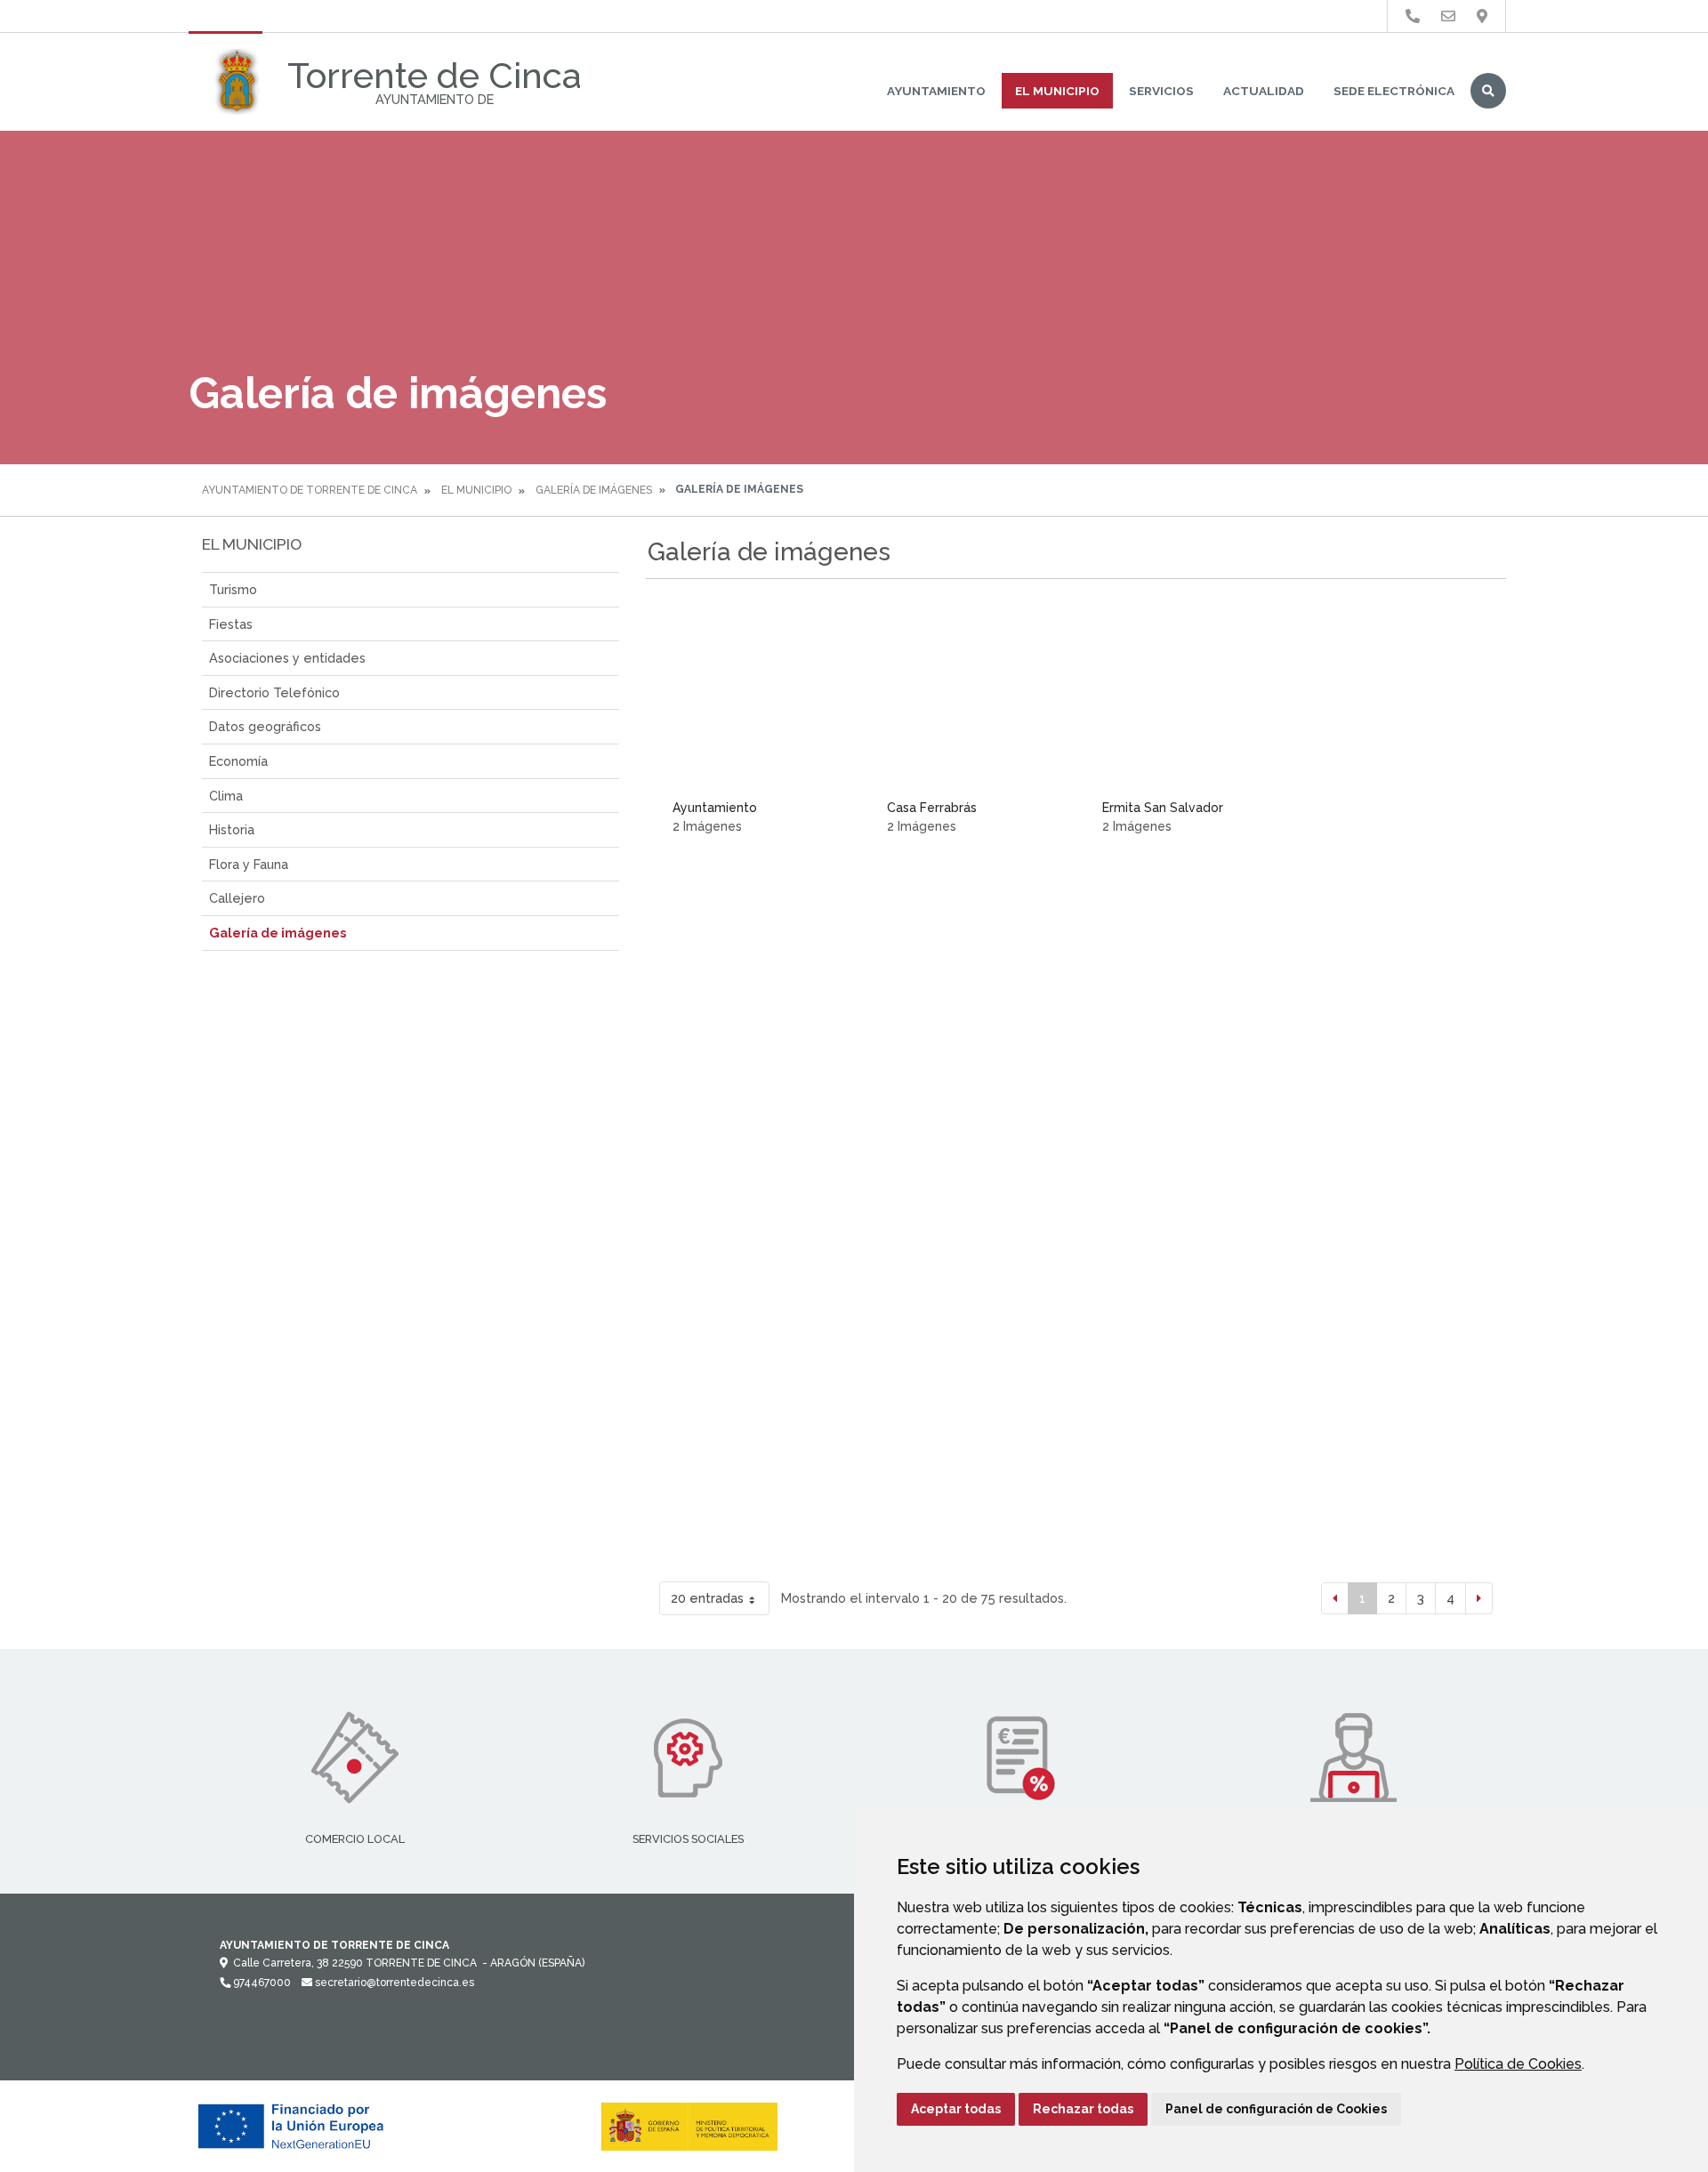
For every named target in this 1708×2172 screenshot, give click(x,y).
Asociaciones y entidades (287, 658)
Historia (232, 829)
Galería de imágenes (594, 490)
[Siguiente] (1479, 1598)
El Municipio (1057, 91)
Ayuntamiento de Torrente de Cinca (310, 490)
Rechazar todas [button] (1083, 2109)
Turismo (233, 589)
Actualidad (1264, 91)
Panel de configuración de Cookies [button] (1276, 2109)
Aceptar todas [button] (956, 2109)
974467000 (261, 1983)
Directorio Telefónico (274, 692)
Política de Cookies (1518, 2064)
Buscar (1488, 91)
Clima (226, 796)
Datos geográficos (265, 726)
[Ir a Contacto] (1448, 16)
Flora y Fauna (249, 864)
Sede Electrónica (1394, 91)
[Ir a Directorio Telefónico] (1413, 16)
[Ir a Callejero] (1482, 16)
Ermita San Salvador (1163, 808)
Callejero (237, 898)
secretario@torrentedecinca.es (393, 1983)
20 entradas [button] (707, 1598)
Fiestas (231, 624)
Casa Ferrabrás (932, 808)
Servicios (1161, 91)
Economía (238, 761)
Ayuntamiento (936, 91)
